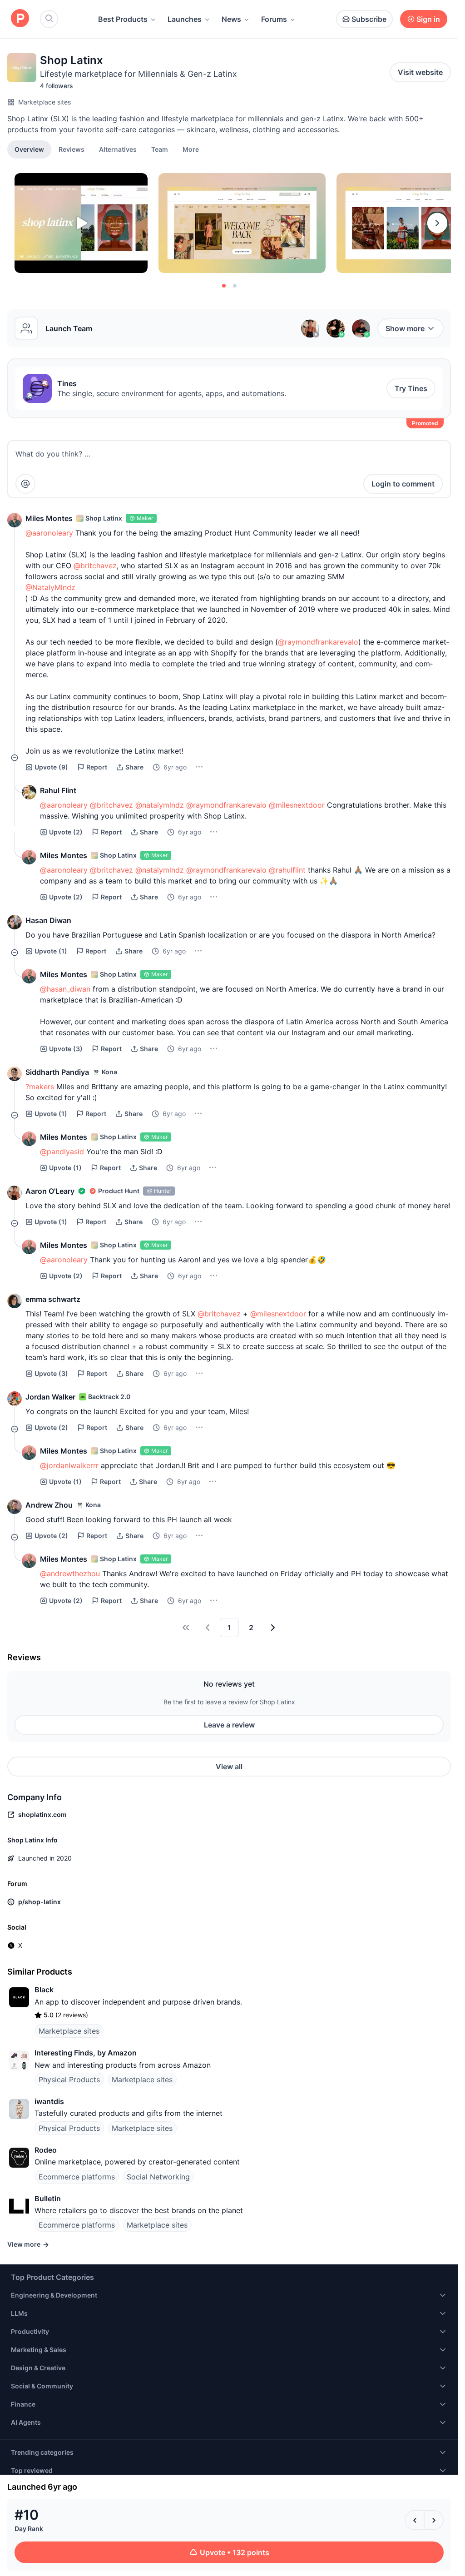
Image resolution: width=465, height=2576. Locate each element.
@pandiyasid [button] (62, 1152)
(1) (51, 951)
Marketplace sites (45, 102)
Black (44, 1990)
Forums (274, 19)
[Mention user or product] (25, 484)
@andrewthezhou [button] (70, 1573)
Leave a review (229, 1725)
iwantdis (49, 2101)
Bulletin (48, 2199)
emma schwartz (53, 1299)
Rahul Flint (58, 790)
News (231, 19)
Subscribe (369, 19)
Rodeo (46, 2150)
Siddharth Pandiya (57, 1072)
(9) (51, 767)
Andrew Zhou (49, 1505)
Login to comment (403, 484)
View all (229, 1767)
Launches (185, 19)
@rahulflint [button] (287, 870)
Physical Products (69, 2080)
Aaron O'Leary (50, 1191)
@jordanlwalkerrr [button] (69, 1465)
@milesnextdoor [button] (297, 805)
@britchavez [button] (95, 566)
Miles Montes (49, 518)
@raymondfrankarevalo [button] (318, 642)
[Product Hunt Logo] (20, 19)
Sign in (428, 19)
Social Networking (158, 2177)
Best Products (123, 19)
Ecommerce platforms (77, 2177)
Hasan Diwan (48, 920)
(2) (66, 832)
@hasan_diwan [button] (65, 989)
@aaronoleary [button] (49, 533)
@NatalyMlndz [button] (50, 587)
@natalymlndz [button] (160, 805)
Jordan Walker (50, 1397)
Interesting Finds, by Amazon (86, 2053)
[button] (191, 149)
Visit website (420, 72)
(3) (66, 1049)
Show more (405, 328)
